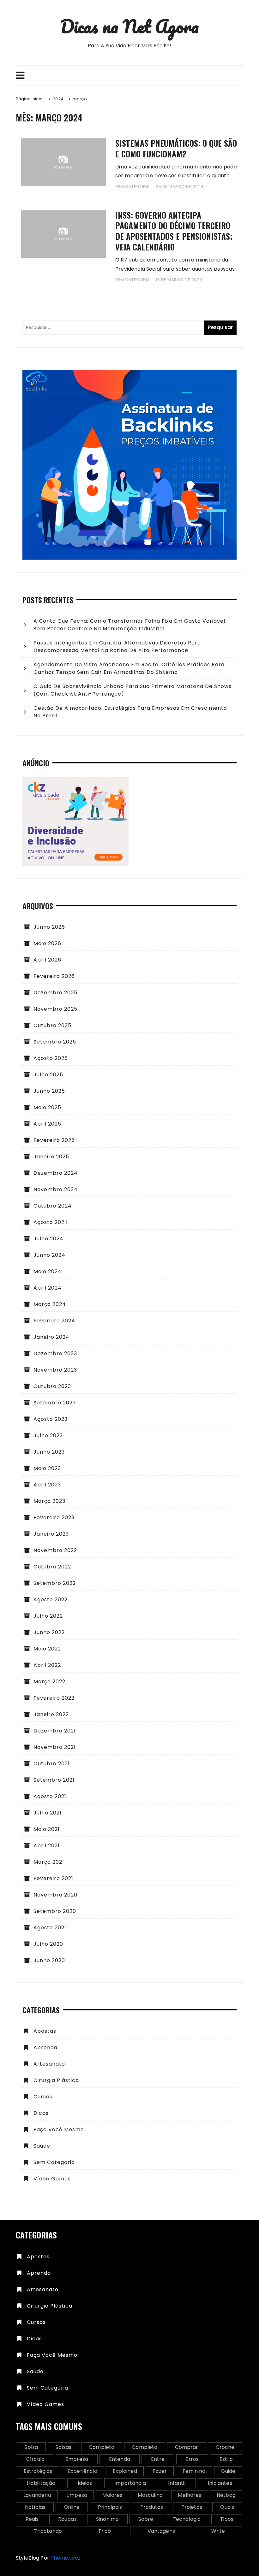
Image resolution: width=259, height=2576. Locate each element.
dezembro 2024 (56, 1173)
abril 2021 (47, 1846)
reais (32, 2519)
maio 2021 (47, 1829)
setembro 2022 (55, 1583)
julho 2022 (48, 1616)
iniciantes (220, 2483)
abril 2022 (47, 1665)
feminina (194, 2471)
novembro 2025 (55, 1009)
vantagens (161, 2531)
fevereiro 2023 (54, 1517)
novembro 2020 (55, 1895)
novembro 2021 (55, 1747)
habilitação (41, 2483)
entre (158, 2459)
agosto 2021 (50, 1796)
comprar (187, 2447)
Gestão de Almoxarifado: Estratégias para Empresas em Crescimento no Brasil (130, 712)
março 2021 (49, 1862)
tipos (227, 2519)
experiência (83, 2471)
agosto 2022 (51, 1600)
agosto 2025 (51, 1058)
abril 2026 (47, 960)
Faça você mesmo (59, 2129)
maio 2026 (47, 943)
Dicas (41, 2113)
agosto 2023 (51, 1419)
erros (192, 2459)
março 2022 (49, 1682)
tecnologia (187, 2519)
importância (130, 2483)
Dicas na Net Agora (129, 26)
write (218, 2531)
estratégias (38, 2471)
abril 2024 (48, 1288)
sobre (146, 2519)
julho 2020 (48, 1944)
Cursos (43, 2097)
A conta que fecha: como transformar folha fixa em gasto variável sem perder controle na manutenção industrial (129, 625)
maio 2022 (47, 1649)
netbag (226, 2495)
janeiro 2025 (51, 1157)
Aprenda (45, 2047)
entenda (120, 2459)
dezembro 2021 (55, 1731)
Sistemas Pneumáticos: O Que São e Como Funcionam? (176, 148)
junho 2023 (49, 1452)
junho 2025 (49, 1091)
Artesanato (49, 2064)
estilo (226, 2459)
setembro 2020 (55, 1911)
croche (225, 2447)
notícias (35, 2507)
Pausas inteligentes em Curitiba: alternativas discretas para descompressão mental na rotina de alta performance (117, 647)
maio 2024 (48, 1271)
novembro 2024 (56, 1189)
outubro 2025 (52, 1025)
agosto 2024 (51, 1222)
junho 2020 (49, 1960)
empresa (77, 2459)
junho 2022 (49, 1632)
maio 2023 (47, 1468)
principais (110, 2507)
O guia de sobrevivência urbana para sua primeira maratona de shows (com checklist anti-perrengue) (133, 690)
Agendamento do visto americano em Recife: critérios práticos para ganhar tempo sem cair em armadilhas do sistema (129, 668)
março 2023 (49, 1501)
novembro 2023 (55, 1370)
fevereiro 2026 (54, 976)
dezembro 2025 (55, 993)
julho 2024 (48, 1239)
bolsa (31, 2447)
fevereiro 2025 (54, 1140)
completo (145, 2447)
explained (125, 2471)
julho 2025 (48, 1075)
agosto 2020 (51, 1928)
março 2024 (50, 1304)
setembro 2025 (55, 1042)
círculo (35, 2459)
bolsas (63, 2447)
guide (228, 2471)
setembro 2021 (54, 1780)
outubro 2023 (52, 1386)
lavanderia (37, 2495)
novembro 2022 (55, 1550)
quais (227, 2507)
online (72, 2507)
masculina (150, 2495)
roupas (67, 2519)
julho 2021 (48, 1813)
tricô (105, 2531)
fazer (160, 2471)
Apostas (45, 2031)
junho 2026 (49, 927)
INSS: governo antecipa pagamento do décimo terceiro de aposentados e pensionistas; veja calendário (174, 231)
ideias (85, 2483)
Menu (129, 75)
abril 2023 (47, 1485)
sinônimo (107, 2519)
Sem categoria (133, 187)
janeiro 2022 (51, 1714)
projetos (192, 2507)
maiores (112, 2495)
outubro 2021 (52, 1764)
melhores (190, 2495)
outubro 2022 (52, 1567)
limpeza (77, 2495)
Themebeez (66, 2558)
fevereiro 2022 (54, 1698)
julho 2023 (48, 1435)
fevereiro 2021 (53, 1878)
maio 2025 (47, 1107)
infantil (177, 2483)
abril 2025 (47, 1124)
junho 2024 (49, 1255)
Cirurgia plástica (56, 2080)
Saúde (42, 2146)
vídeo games (52, 2179)
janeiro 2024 (51, 1337)
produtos (152, 2507)
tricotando (48, 2531)
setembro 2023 (55, 1403)
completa (102, 2447)
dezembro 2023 (55, 1353)
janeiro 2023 (51, 1534)
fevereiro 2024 (54, 1321)
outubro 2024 (53, 1206)
